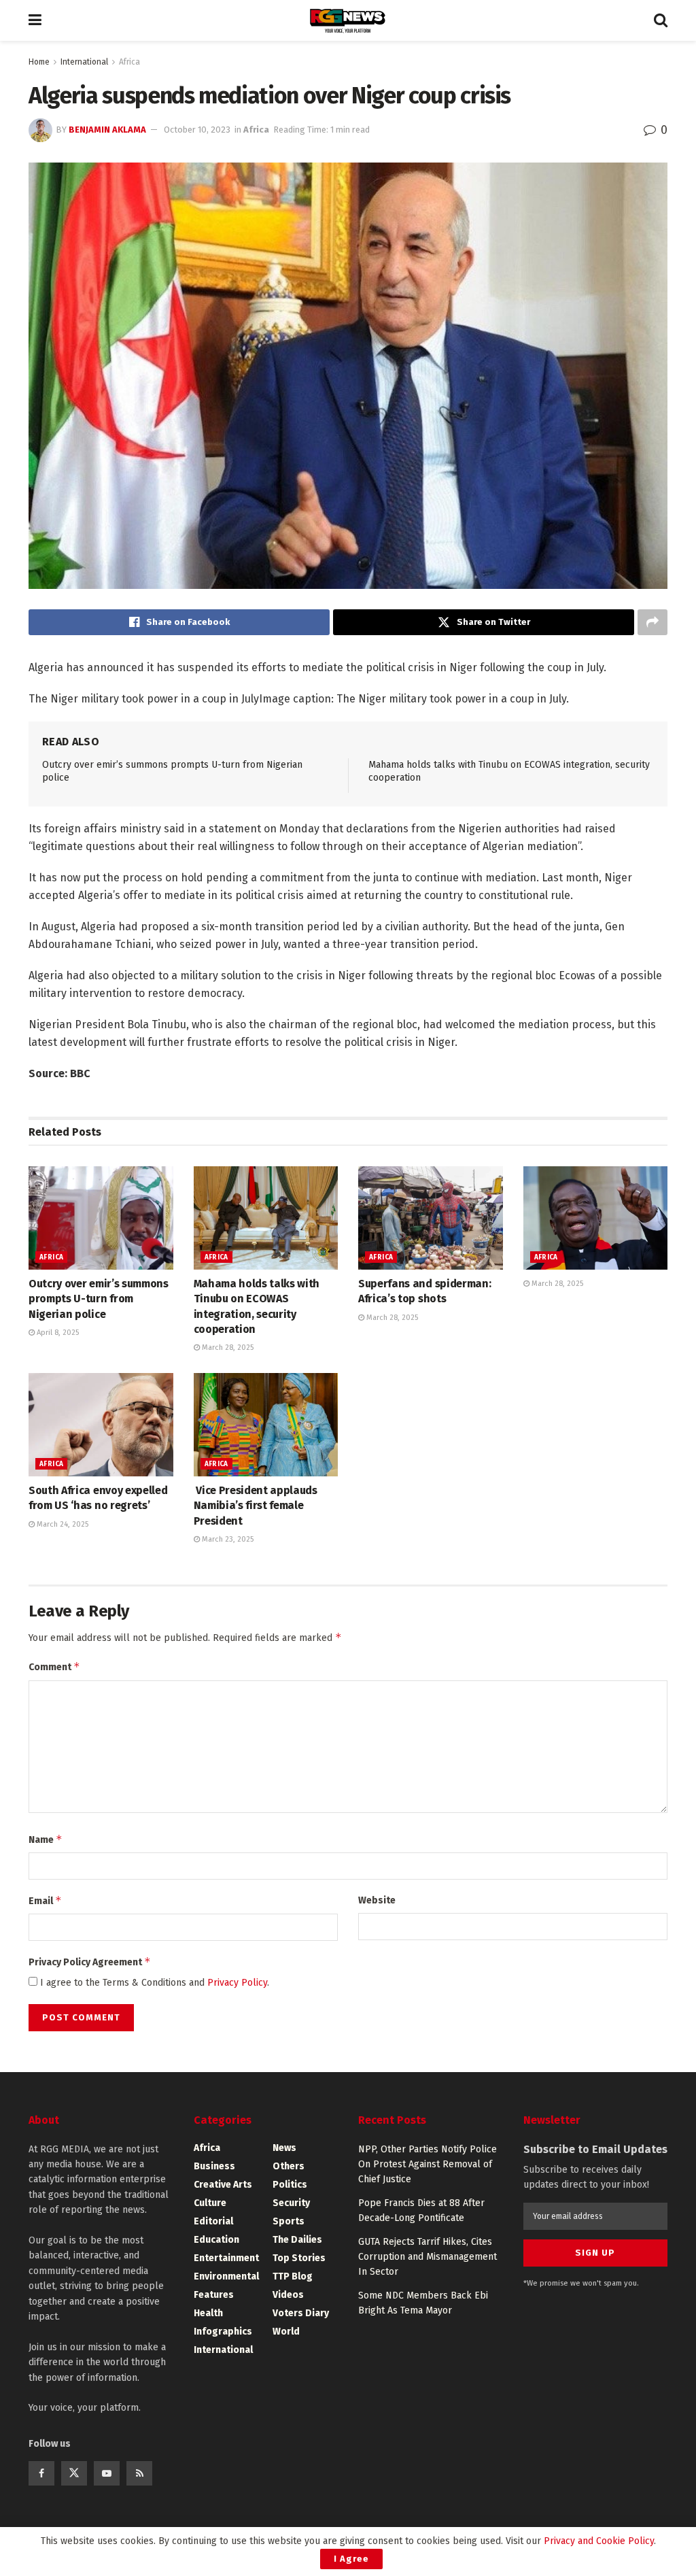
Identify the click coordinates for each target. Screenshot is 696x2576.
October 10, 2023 (197, 130)
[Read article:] (596, 1218)
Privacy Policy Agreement (90, 1962)
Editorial (213, 2221)
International (84, 62)
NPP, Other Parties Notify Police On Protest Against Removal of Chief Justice (428, 2165)
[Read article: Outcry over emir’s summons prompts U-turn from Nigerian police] (101, 1218)
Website (377, 1900)
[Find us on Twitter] (74, 2473)
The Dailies (297, 2240)
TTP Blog (293, 2276)
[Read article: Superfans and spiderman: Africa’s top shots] (431, 1218)
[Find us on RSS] (139, 2473)
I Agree (351, 2559)
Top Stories (299, 2258)
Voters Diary (301, 2313)
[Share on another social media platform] (652, 622)
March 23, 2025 (227, 1539)
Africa (129, 62)
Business (214, 2166)
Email (45, 1900)
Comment (54, 1666)
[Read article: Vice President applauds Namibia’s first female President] (266, 1425)
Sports (289, 2221)
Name (46, 1839)
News (284, 2148)
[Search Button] (661, 20)
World (286, 2332)
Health (208, 2313)
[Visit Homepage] (348, 21)
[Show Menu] (35, 20)
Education (216, 2240)
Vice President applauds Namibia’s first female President (256, 1506)
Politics (290, 2185)
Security (291, 2203)
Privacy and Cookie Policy (599, 2541)
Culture (210, 2203)
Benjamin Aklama (107, 130)
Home (39, 62)
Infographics (223, 2332)
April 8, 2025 (57, 1333)
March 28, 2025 (227, 1348)
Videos (288, 2295)
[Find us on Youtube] (107, 2473)
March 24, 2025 (62, 1524)
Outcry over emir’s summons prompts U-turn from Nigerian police (99, 1299)
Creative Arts (223, 2185)
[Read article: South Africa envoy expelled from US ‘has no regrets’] (101, 1425)
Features (214, 2295)
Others (289, 2166)
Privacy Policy (237, 1983)
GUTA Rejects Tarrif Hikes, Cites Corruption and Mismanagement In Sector (428, 2257)
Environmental (226, 2276)
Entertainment (226, 2258)
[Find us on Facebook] (41, 2473)
